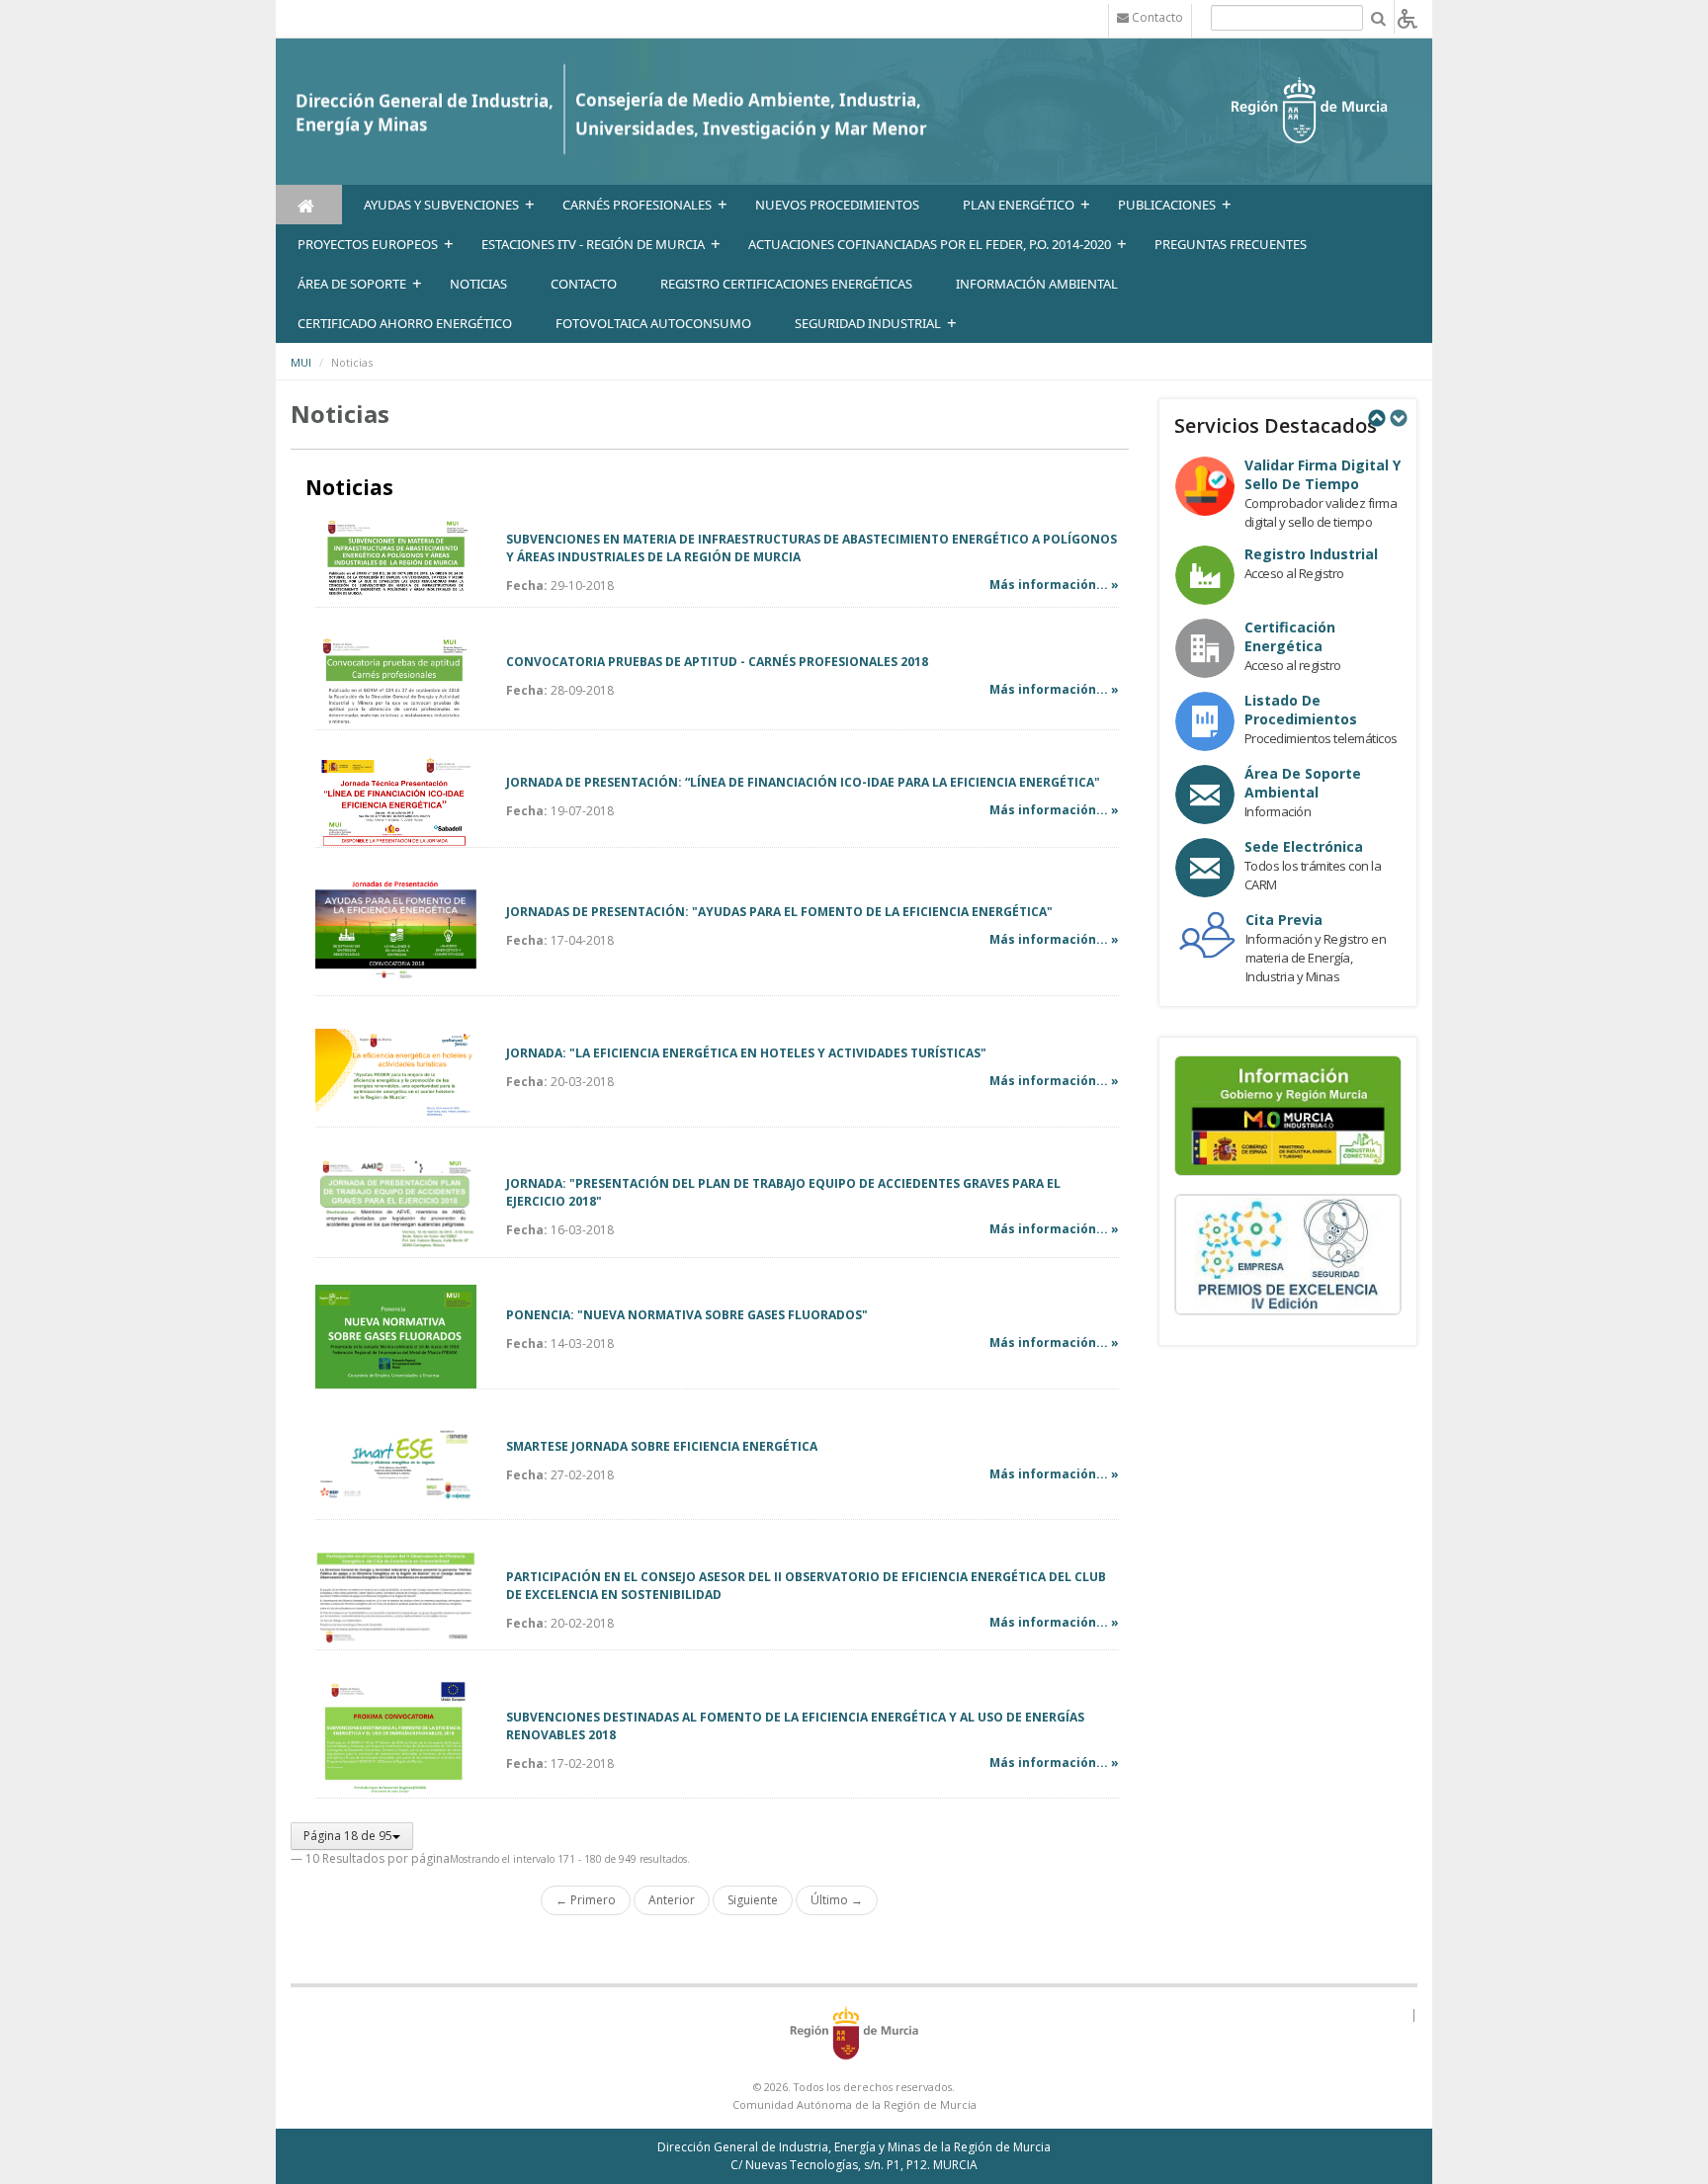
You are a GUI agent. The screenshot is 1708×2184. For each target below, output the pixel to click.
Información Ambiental (1037, 284)
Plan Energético (1019, 205)
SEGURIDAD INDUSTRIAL (868, 323)
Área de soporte (352, 284)
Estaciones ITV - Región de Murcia (593, 244)
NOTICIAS (478, 284)
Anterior (672, 1900)
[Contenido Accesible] (1408, 17)
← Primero (586, 1900)
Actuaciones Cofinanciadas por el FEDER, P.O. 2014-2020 (930, 244)
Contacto (584, 284)
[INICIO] (309, 205)
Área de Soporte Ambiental (1303, 783)
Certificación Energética (1290, 636)
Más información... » (1054, 585)
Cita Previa (1284, 920)
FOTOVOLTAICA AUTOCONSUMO (653, 323)
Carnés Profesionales (637, 205)
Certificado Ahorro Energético (405, 323)
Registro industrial (1311, 554)
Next (1398, 418)
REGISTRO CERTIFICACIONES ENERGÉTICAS (786, 284)
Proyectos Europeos (368, 244)
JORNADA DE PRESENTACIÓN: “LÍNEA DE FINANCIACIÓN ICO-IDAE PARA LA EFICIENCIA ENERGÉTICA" (803, 782)
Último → (837, 1900)
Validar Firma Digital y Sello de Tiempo (1323, 474)
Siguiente (753, 1900)
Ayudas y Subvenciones (441, 205)
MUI (301, 362)
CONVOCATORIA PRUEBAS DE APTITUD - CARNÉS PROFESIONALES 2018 (717, 662)
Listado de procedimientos (1301, 710)
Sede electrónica (1304, 846)
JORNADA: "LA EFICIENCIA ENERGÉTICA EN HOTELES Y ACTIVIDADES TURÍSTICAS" (746, 1053)
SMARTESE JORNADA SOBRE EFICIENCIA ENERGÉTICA (662, 1446)
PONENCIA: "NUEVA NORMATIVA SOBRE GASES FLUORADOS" (687, 1315)
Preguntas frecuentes (1231, 244)
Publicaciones (1167, 205)
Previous (1376, 418)
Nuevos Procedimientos (837, 205)
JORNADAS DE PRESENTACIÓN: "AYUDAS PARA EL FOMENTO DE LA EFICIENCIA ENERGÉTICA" (779, 912)
